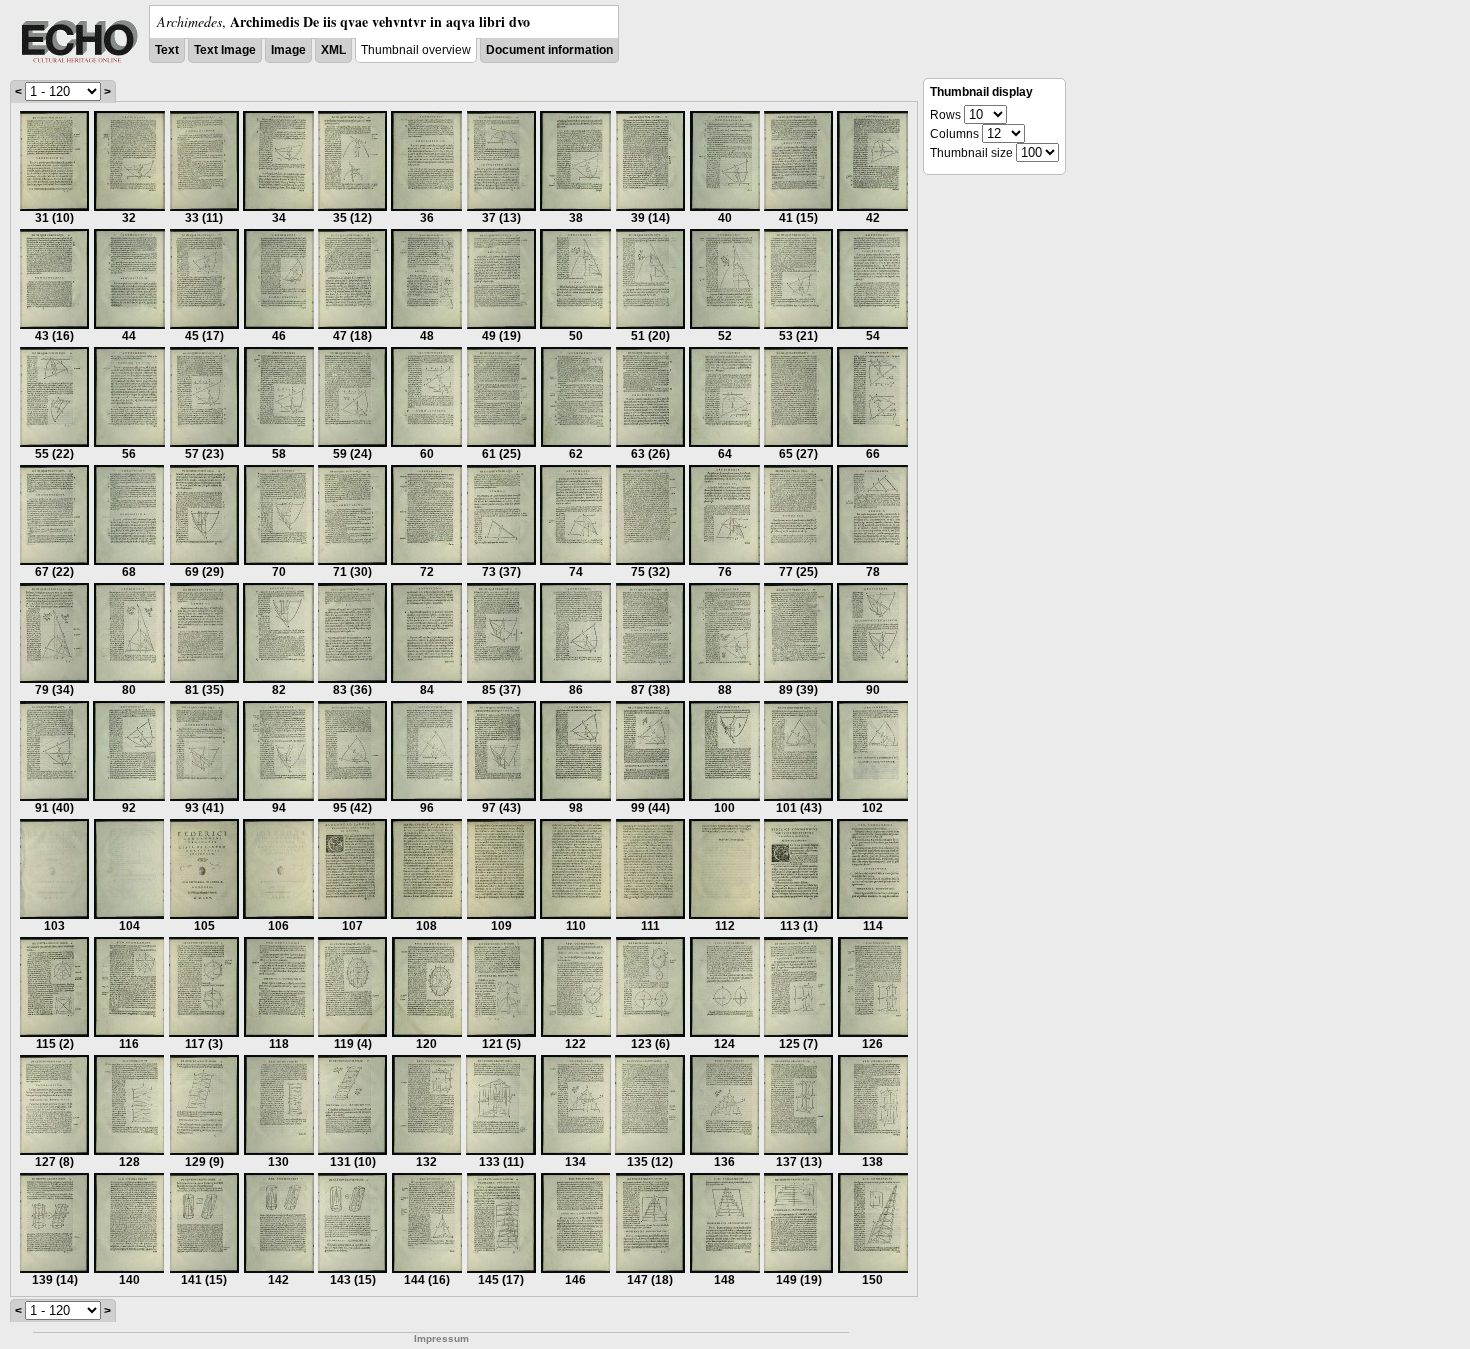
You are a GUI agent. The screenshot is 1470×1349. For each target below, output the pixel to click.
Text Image (225, 50)
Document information (549, 50)
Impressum (441, 1338)
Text (167, 50)
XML (333, 50)
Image (288, 50)
